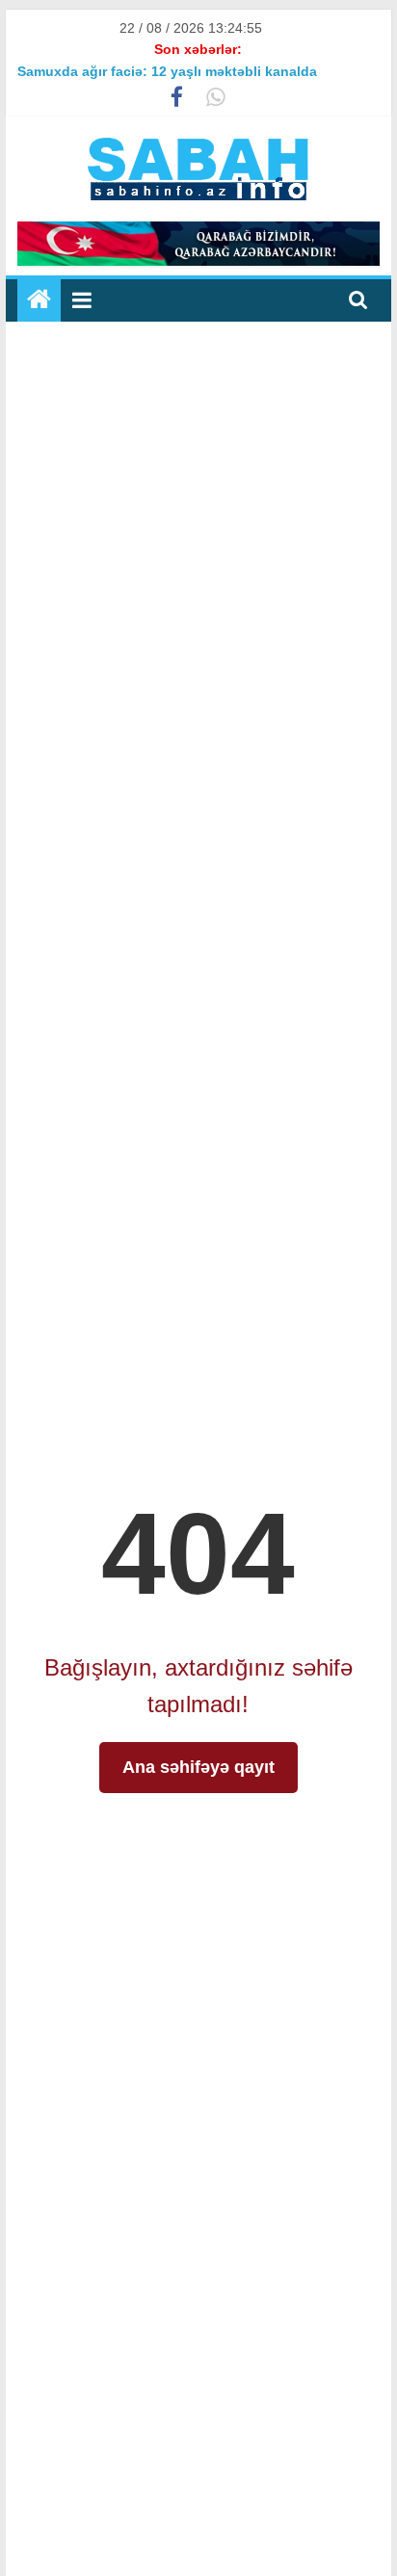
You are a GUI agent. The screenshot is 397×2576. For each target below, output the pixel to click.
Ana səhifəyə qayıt (198, 1767)
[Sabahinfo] (39, 300)
